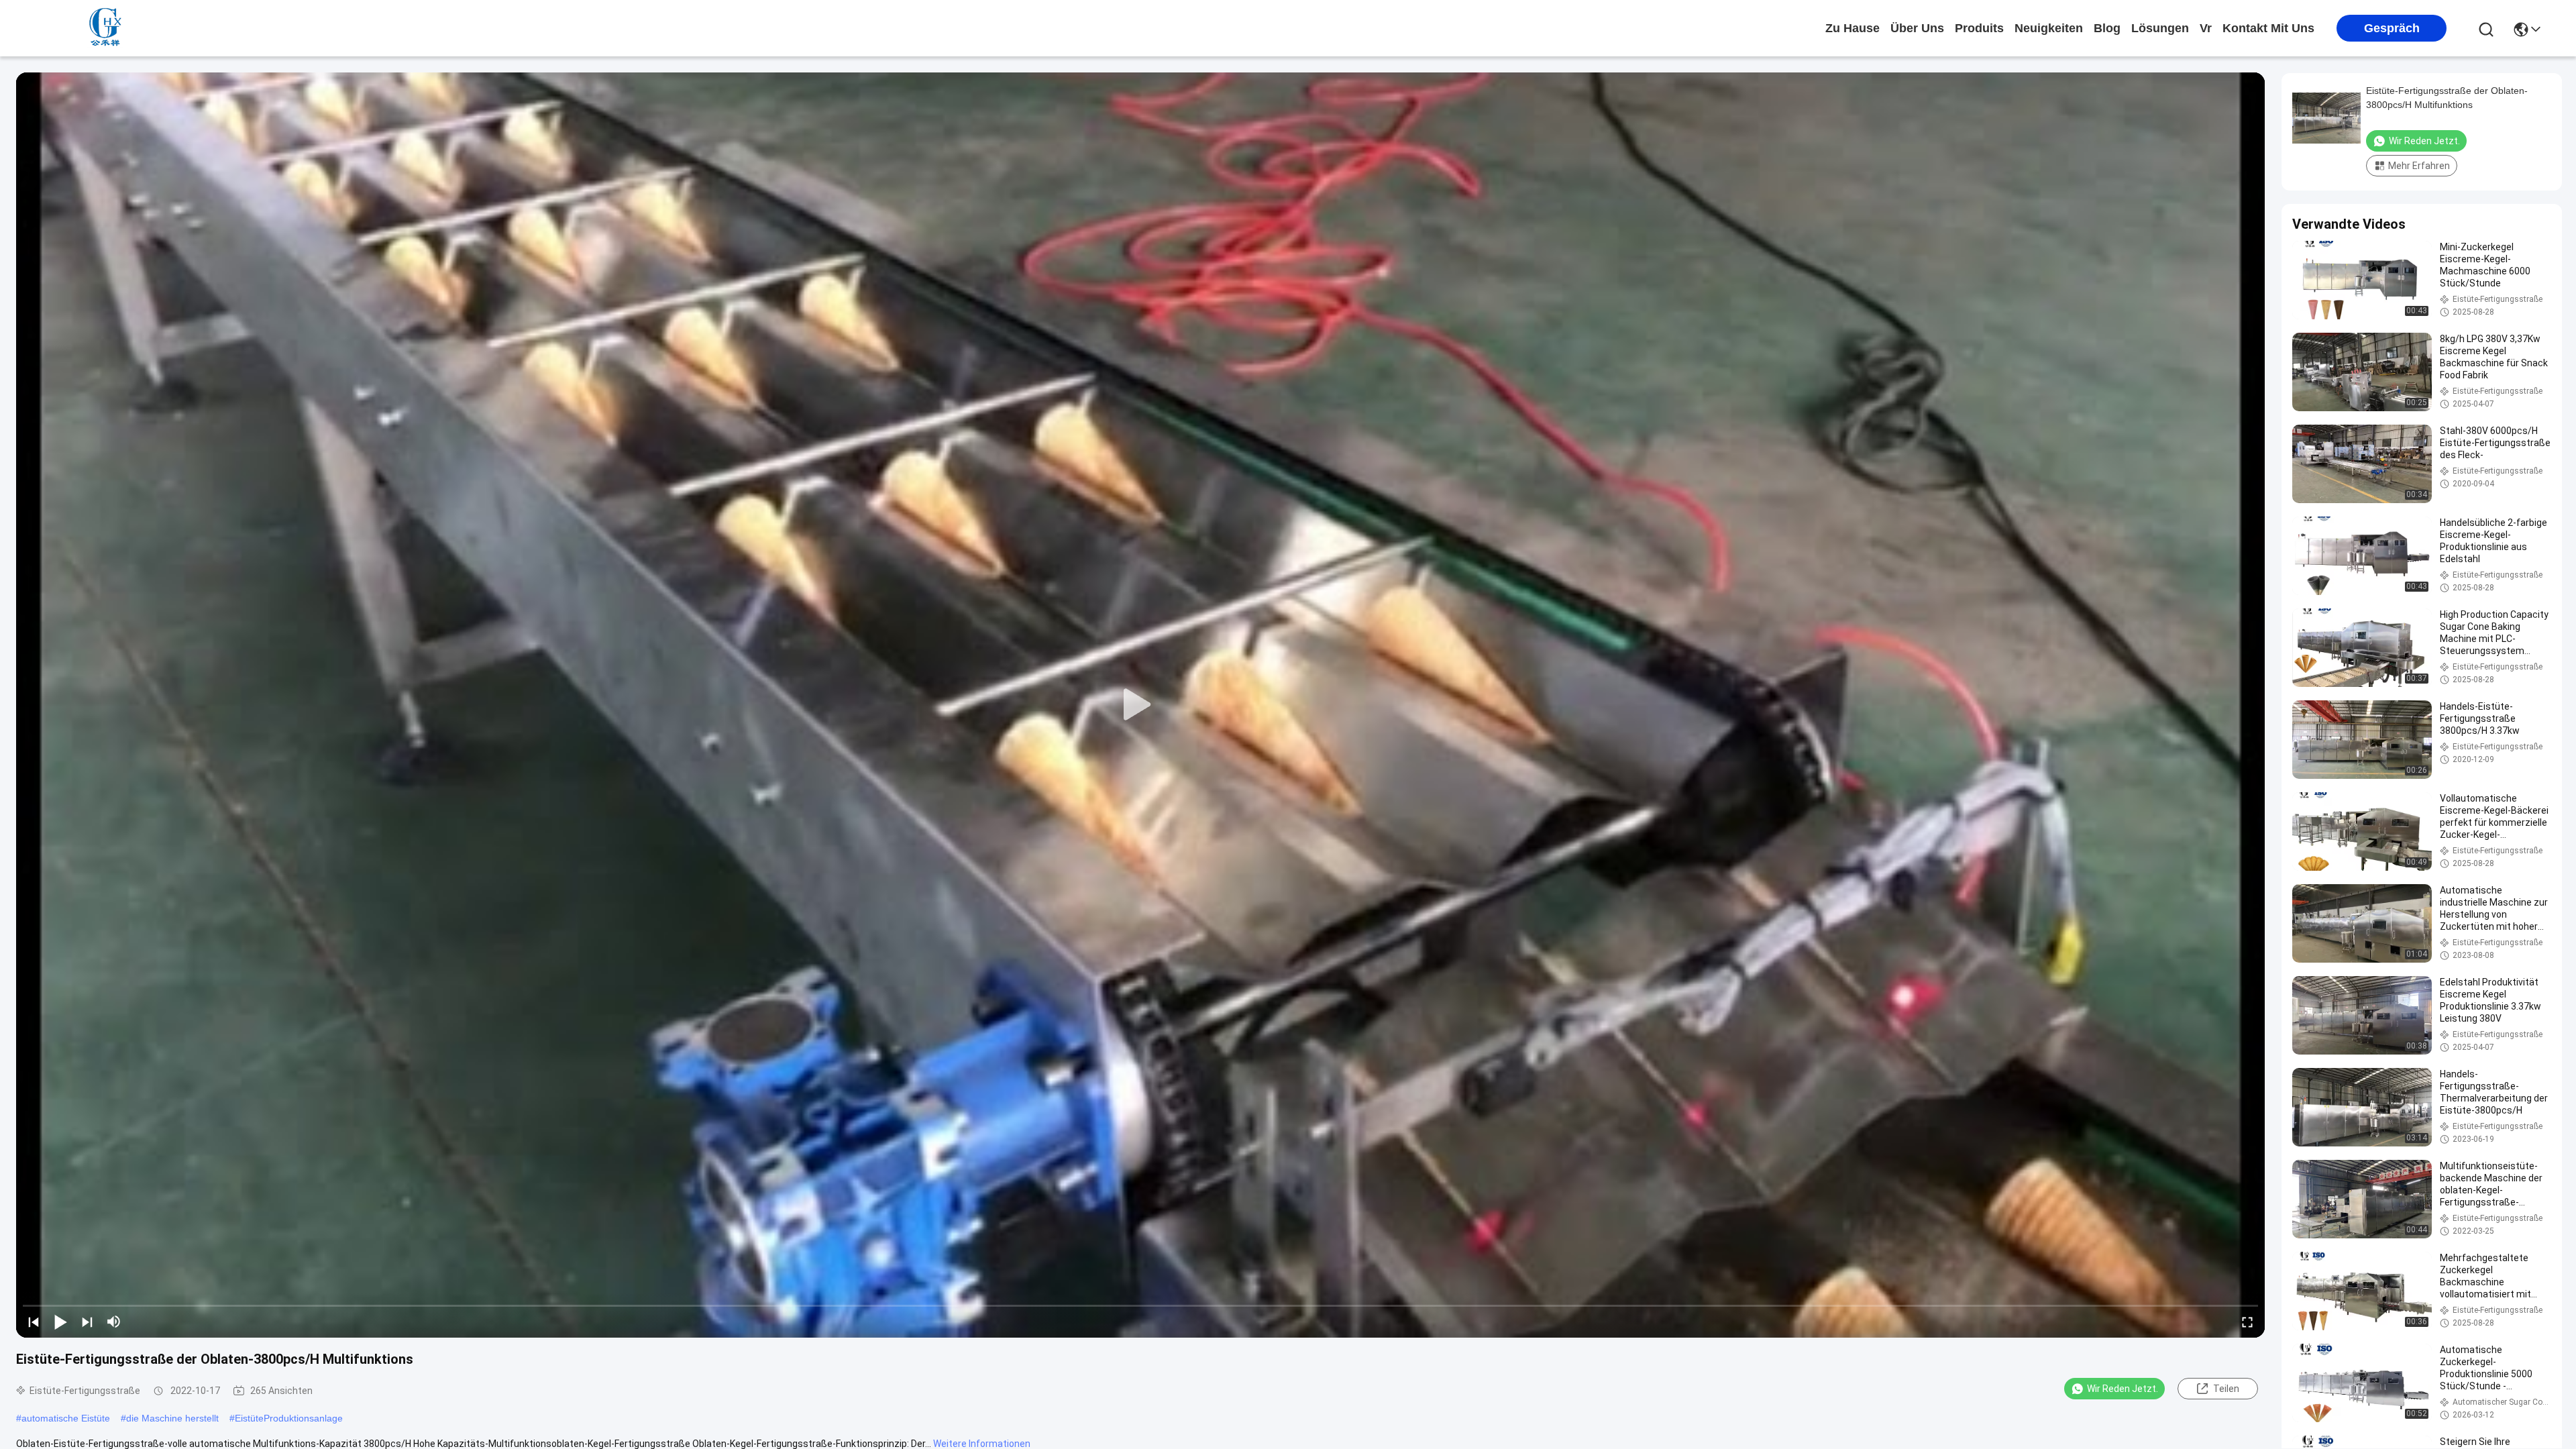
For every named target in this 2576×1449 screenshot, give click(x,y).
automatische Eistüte (66, 1418)
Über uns (1917, 28)
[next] (87, 1322)
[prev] (34, 1322)
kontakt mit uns (2268, 28)
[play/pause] (60, 1322)
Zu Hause (1853, 28)
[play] (1140, 705)
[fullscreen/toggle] (2247, 1322)
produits (1979, 28)
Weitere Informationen (982, 1444)
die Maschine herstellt (172, 1418)
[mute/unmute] (114, 1322)
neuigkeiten (2049, 28)
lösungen (2160, 28)
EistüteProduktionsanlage (289, 1418)
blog (2107, 28)
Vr (2206, 28)
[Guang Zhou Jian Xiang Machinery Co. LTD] (107, 28)
